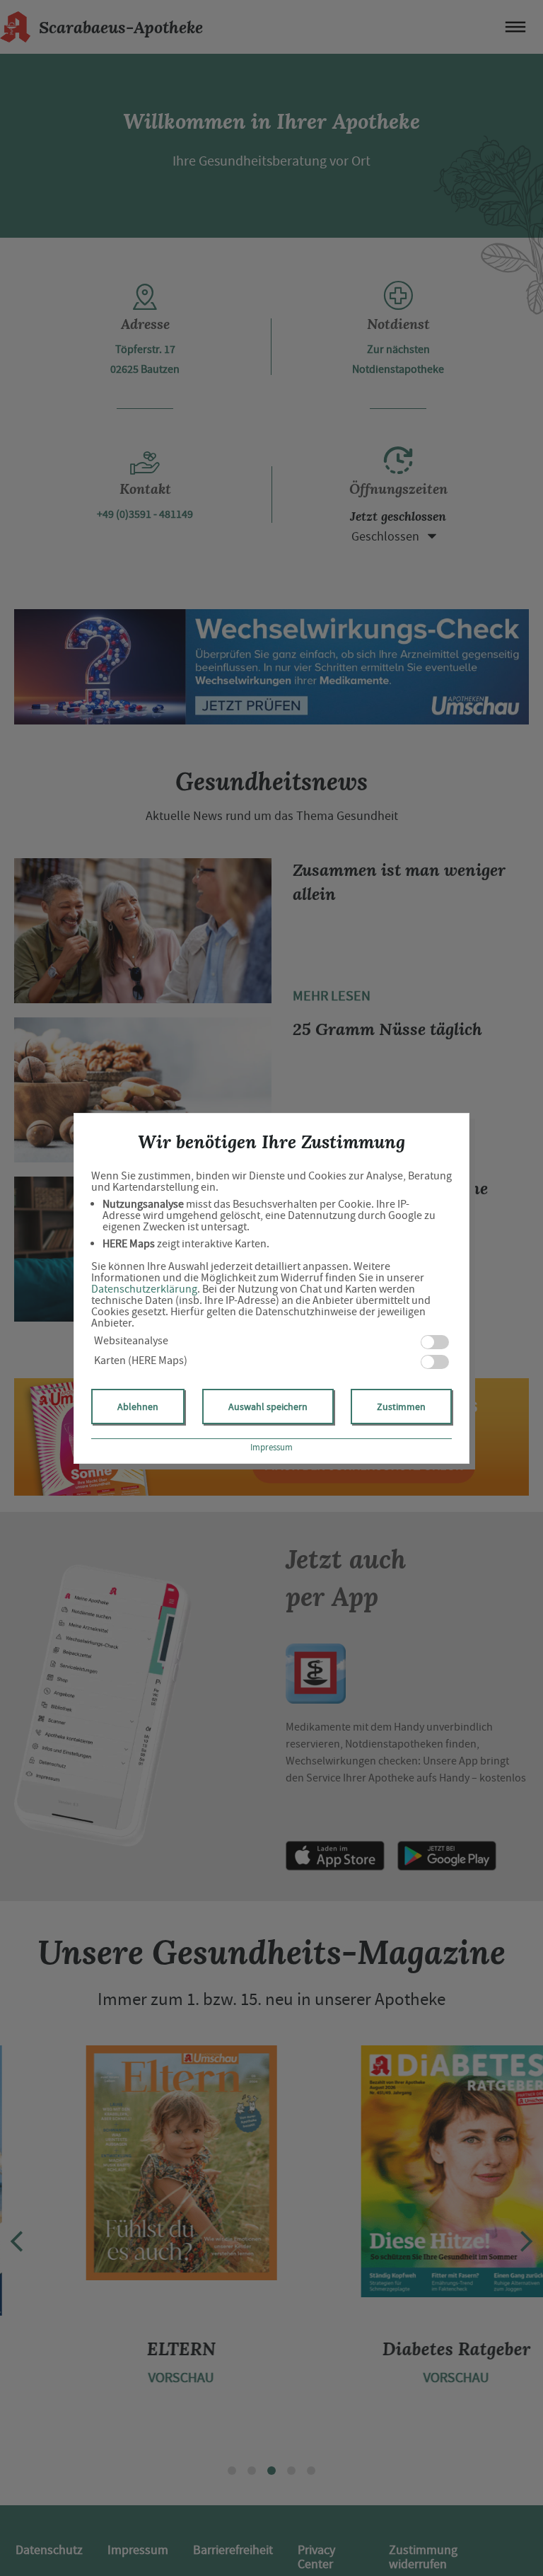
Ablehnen (138, 1407)
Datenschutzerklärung (144, 1289)
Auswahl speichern (268, 1407)
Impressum (271, 1447)
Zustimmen (401, 1407)
